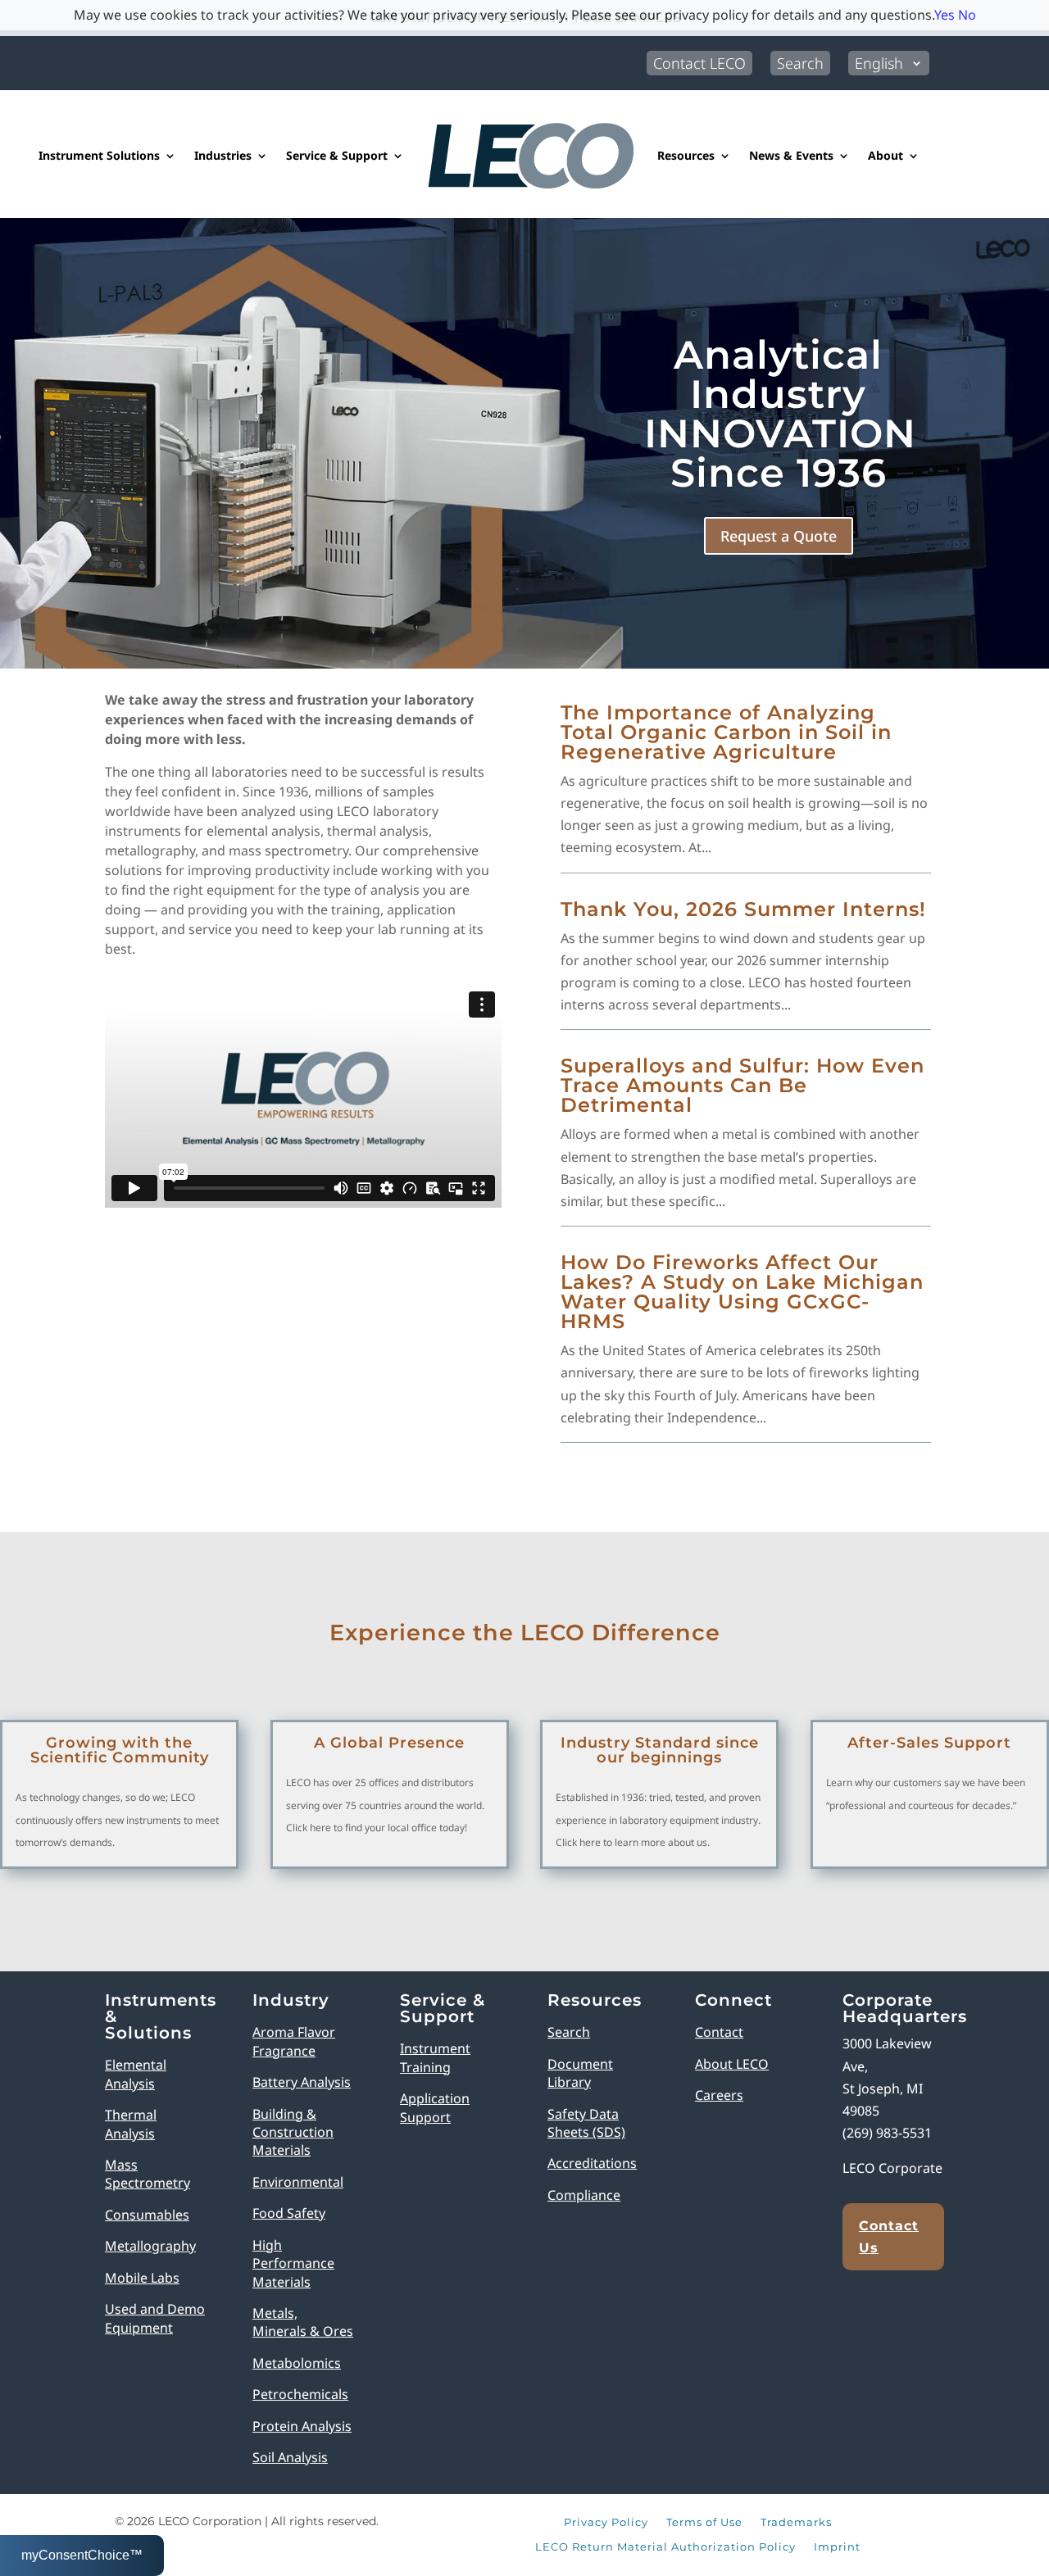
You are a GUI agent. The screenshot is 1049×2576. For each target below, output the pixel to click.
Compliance (584, 2195)
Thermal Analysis (131, 2124)
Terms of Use (704, 2523)
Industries (223, 155)
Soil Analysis (290, 2457)
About (886, 155)
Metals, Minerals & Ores (303, 2322)
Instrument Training (435, 2057)
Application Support (435, 2107)
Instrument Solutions (99, 155)
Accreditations (592, 2163)
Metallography (150, 2246)
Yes (945, 15)
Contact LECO (699, 63)
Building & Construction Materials (293, 2132)
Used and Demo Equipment (155, 2318)
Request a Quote (779, 536)
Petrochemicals (300, 2394)
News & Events (791, 155)
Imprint (837, 2547)
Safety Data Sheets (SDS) (586, 2123)
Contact (719, 2032)
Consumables (147, 2215)
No (967, 15)
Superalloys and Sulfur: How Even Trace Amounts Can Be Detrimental (742, 1085)
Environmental (298, 2182)
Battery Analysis (302, 2082)
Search (800, 63)
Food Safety (289, 2213)
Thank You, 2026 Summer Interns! (743, 909)
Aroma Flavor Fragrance (294, 2041)
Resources (686, 155)
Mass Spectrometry (148, 2174)
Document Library (580, 2073)
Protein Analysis (302, 2426)
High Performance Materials (293, 2263)
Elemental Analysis (136, 2074)
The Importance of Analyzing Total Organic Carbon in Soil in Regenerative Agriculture (726, 732)
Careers (719, 2095)
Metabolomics (297, 2363)
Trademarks (796, 2523)
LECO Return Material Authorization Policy (665, 2547)
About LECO (732, 2064)
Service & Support (337, 155)
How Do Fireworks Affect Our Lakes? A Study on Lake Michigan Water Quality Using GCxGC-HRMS (742, 1292)
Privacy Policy (606, 2523)
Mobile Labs (142, 2278)
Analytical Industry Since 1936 (780, 414)
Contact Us (889, 2237)
